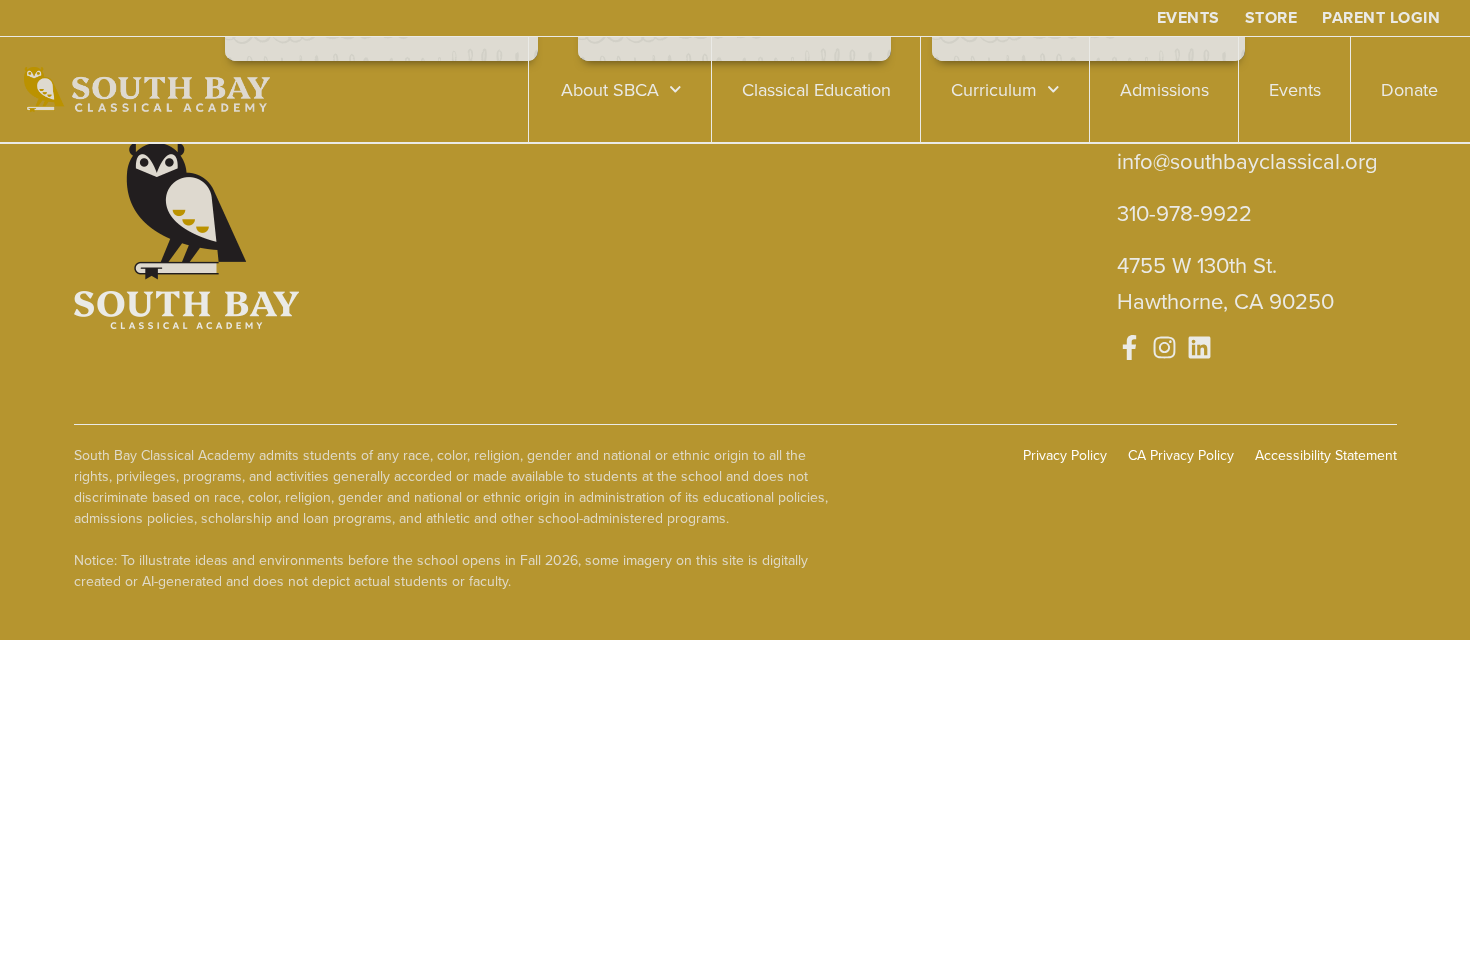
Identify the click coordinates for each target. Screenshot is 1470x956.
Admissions (1164, 89)
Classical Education (816, 89)
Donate (1409, 89)
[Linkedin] (1199, 347)
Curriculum (994, 89)
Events (1295, 89)
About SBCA (610, 89)
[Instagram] (1164, 347)
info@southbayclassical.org (1247, 160)
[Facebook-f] (1129, 347)
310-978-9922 (1184, 212)
